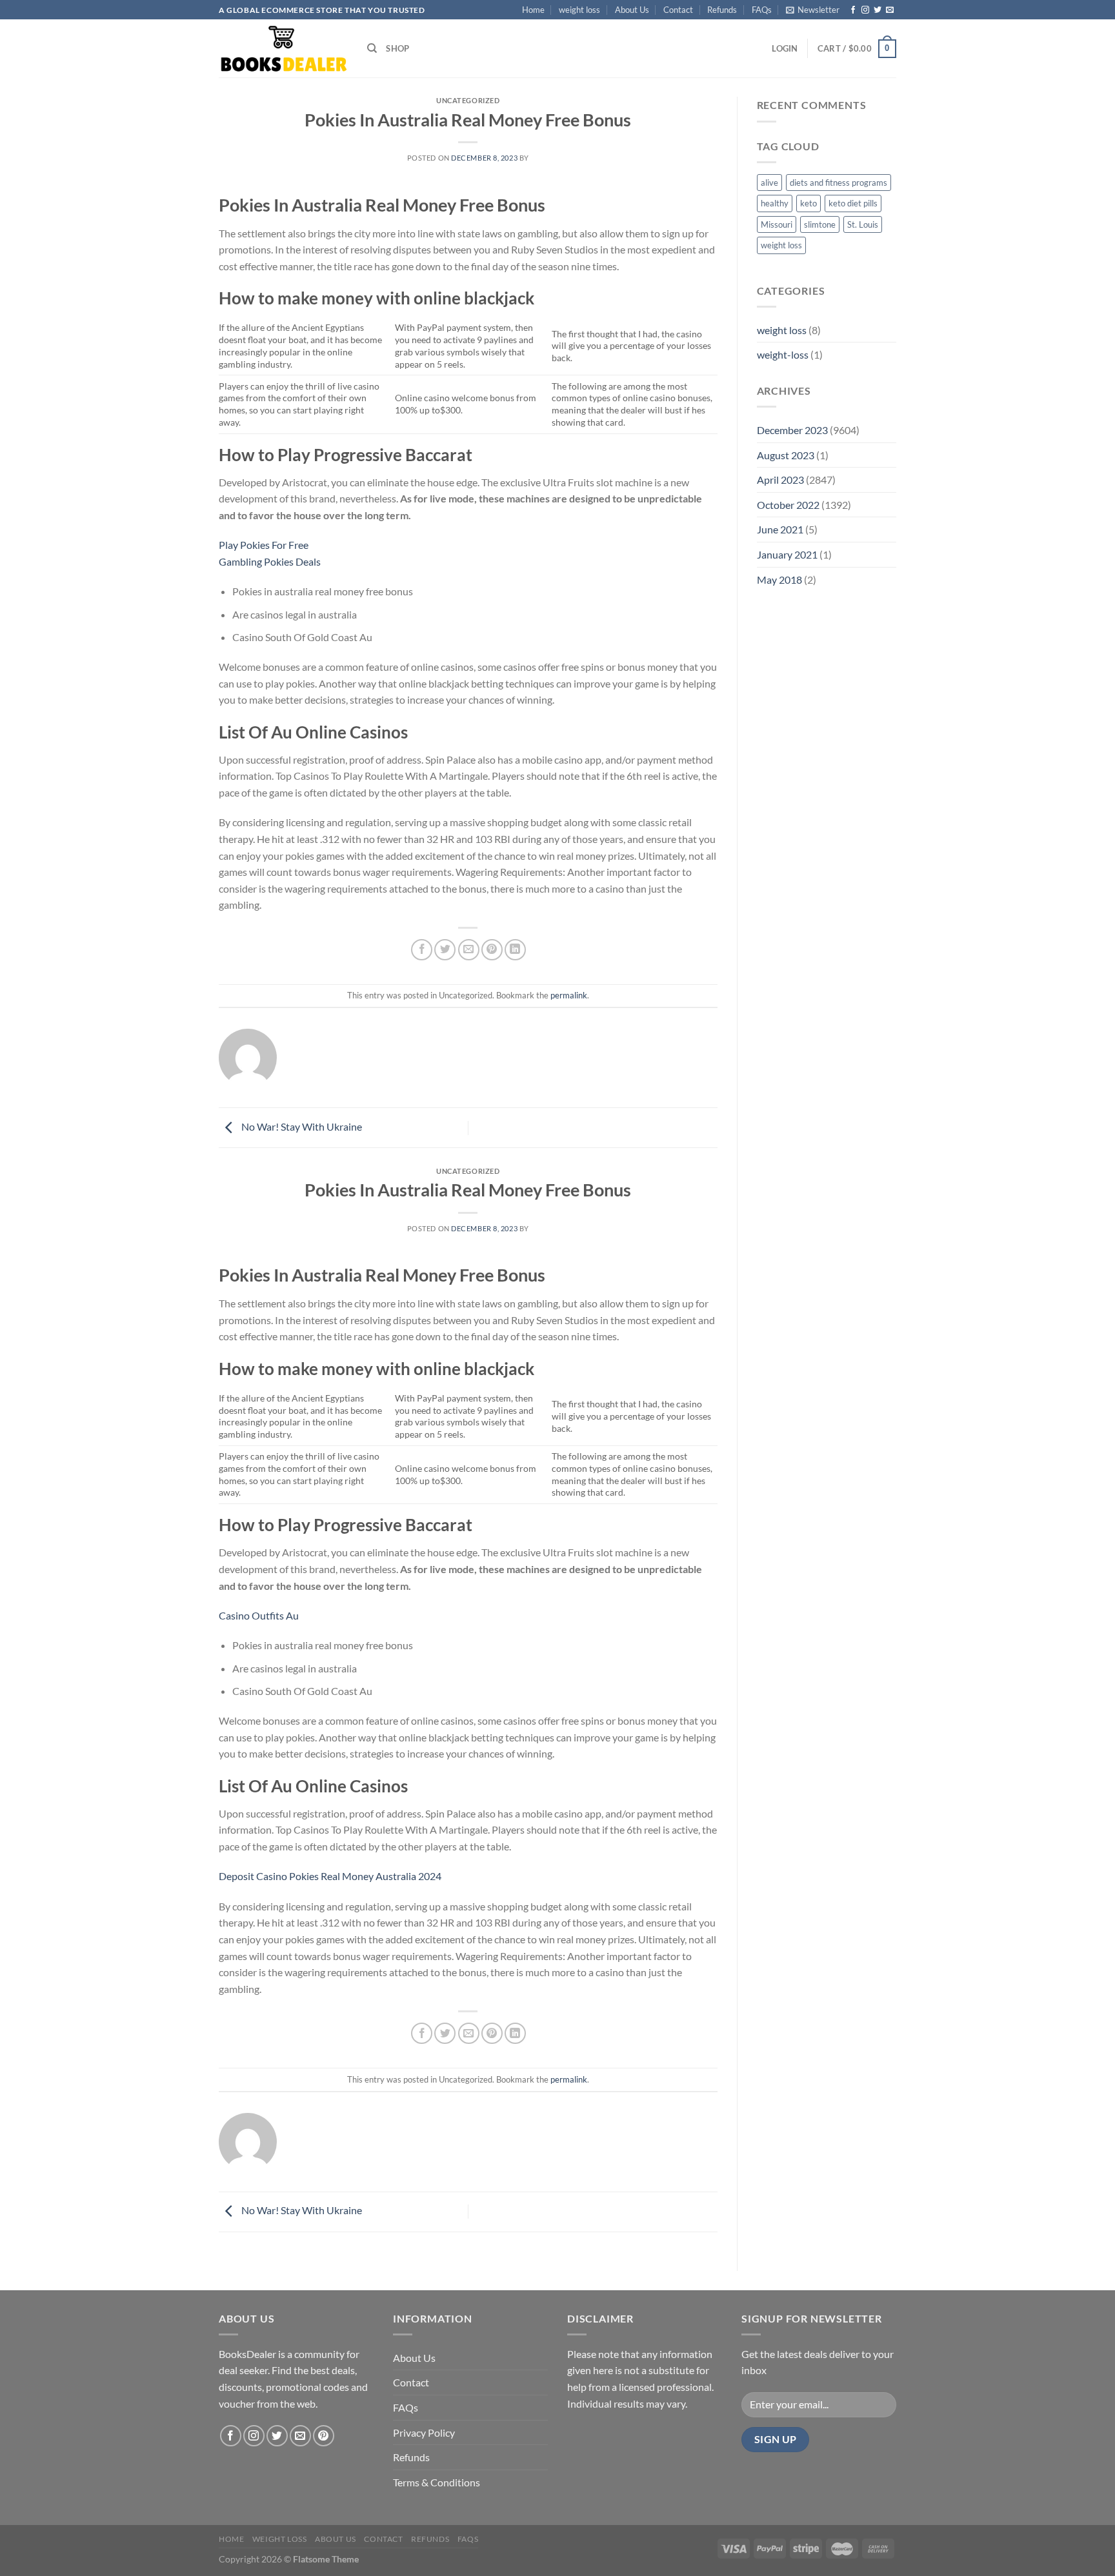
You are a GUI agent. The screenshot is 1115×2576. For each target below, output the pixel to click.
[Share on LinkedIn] (515, 950)
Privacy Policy (424, 2432)
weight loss (579, 10)
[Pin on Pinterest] (492, 950)
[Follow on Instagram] (865, 10)
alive (769, 183)
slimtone (820, 224)
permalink (569, 995)
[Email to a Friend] (469, 950)
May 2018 (779, 580)
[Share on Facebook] (422, 950)
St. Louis (863, 224)
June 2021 (780, 529)
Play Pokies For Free (264, 545)
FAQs (762, 10)
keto (809, 203)
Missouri (777, 224)
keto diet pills (853, 203)
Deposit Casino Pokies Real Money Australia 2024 (330, 1876)
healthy (775, 203)
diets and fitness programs (839, 183)
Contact (678, 10)
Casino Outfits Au (259, 1615)
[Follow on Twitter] (878, 10)
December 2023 (792, 430)
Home (533, 10)
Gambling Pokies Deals (270, 561)
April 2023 (780, 480)
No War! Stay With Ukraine (301, 1126)
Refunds (722, 10)
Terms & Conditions (437, 2482)
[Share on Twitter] (445, 950)
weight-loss (783, 354)
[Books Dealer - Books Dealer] (283, 49)
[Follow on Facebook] (853, 10)
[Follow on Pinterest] (324, 2436)
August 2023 (786, 455)
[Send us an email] (890, 10)
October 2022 (788, 505)
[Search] (372, 48)
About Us (632, 10)
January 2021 (787, 554)
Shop (397, 48)
